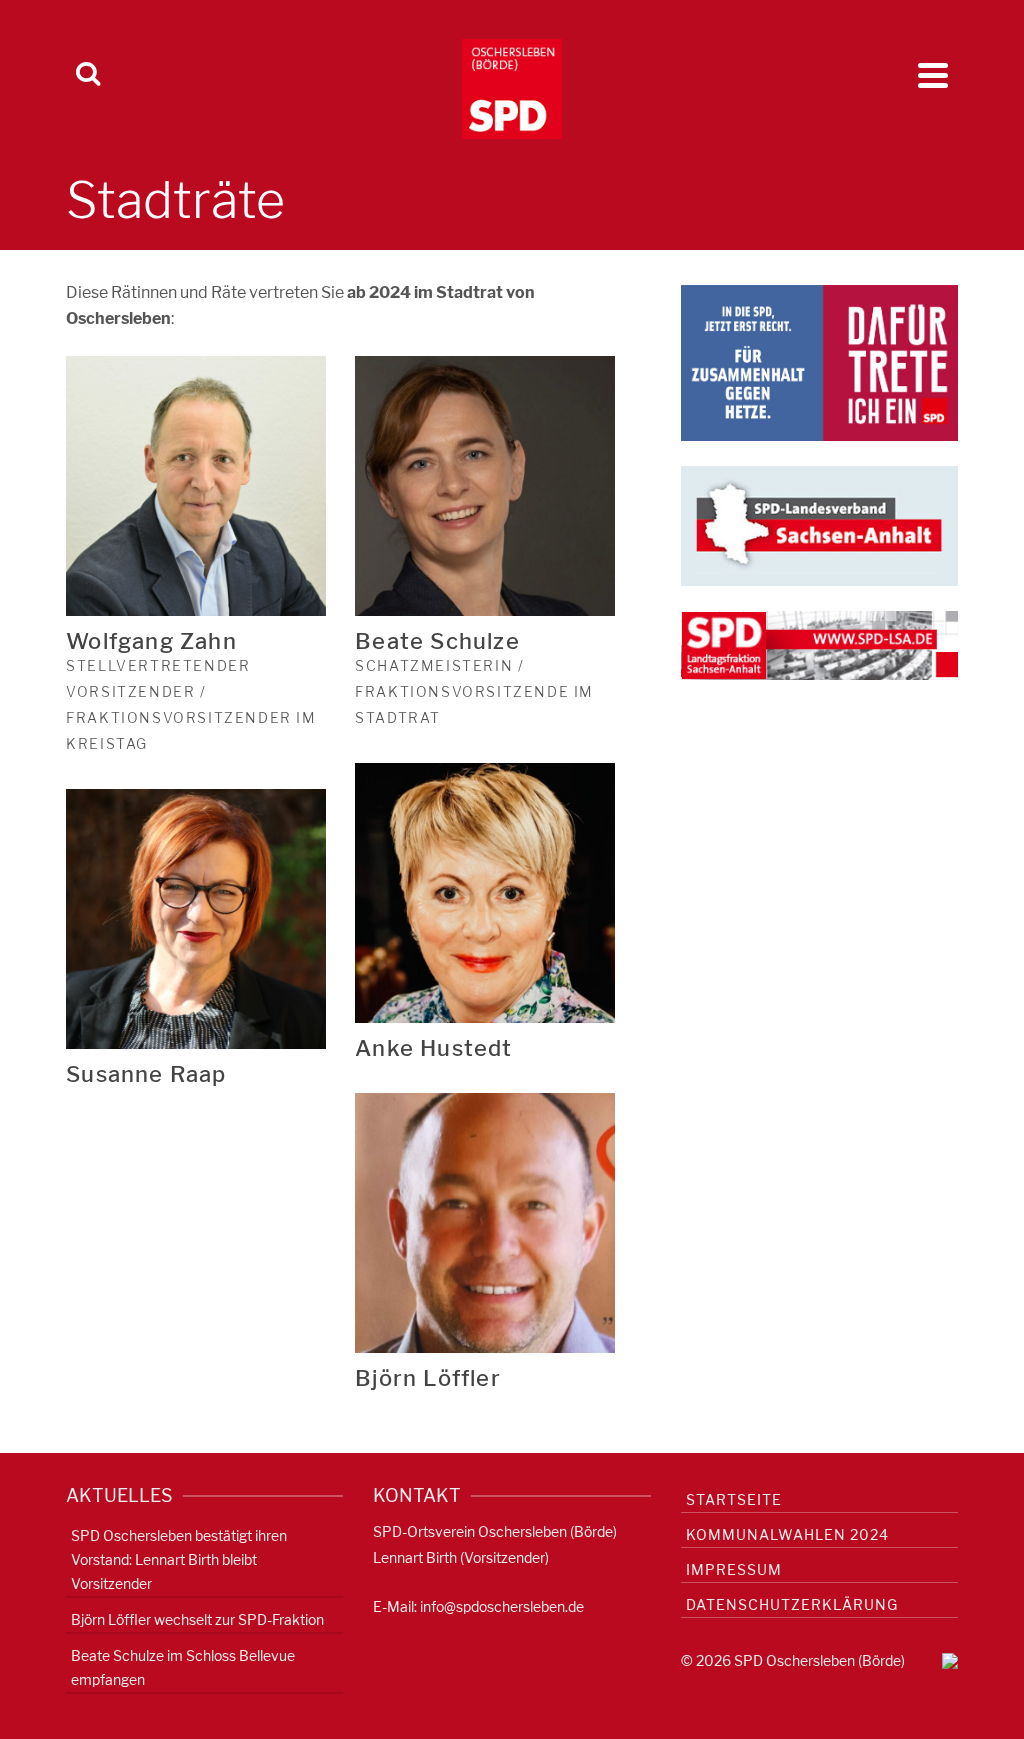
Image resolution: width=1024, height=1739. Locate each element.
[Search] (88, 75)
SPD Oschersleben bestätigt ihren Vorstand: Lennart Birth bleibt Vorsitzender (179, 1559)
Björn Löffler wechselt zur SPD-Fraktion (197, 1619)
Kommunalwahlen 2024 (787, 1534)
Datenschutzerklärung (792, 1604)
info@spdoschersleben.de (502, 1606)
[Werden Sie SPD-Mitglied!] (819, 361)
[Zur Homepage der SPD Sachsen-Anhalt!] (819, 524)
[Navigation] (933, 75)
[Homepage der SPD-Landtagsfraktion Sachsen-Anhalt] (819, 644)
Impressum (734, 1569)
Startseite (734, 1499)
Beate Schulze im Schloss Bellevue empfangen (183, 1667)
